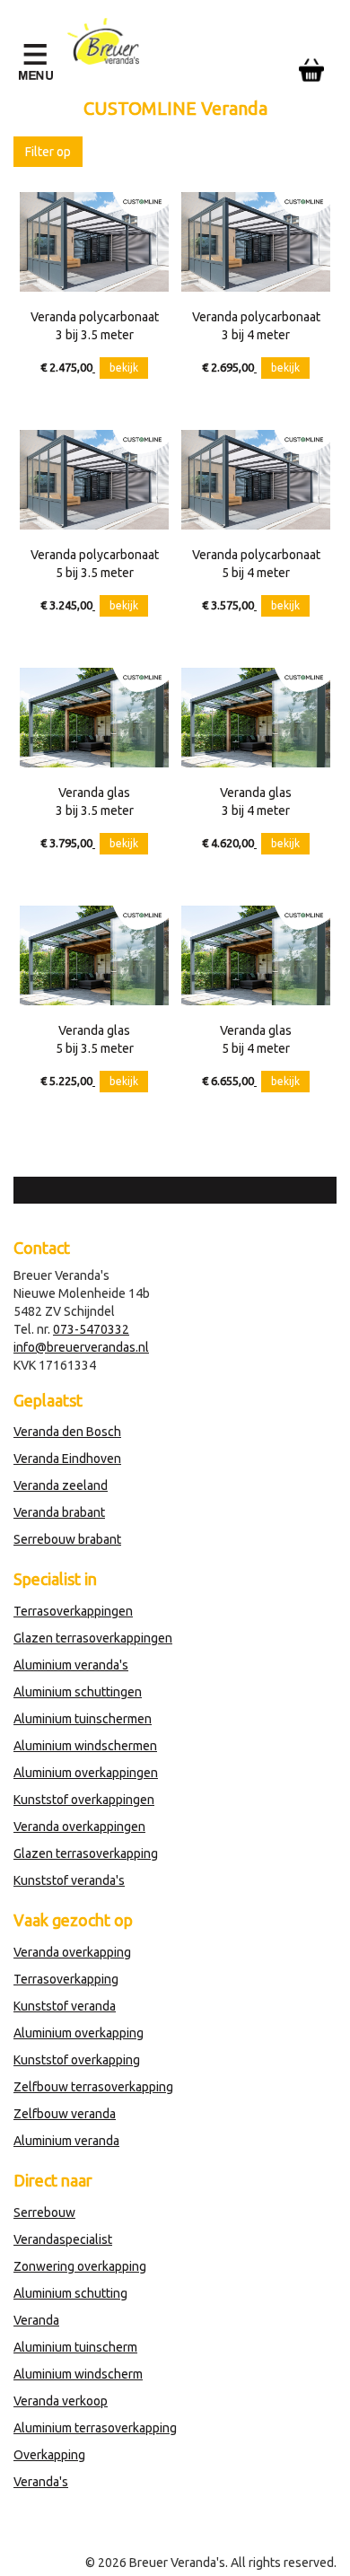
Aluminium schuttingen (78, 1692)
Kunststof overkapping (77, 2060)
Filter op (48, 152)
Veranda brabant (59, 1512)
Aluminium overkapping (79, 2033)
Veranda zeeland (61, 1485)
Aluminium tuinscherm (75, 2347)
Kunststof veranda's (69, 1880)
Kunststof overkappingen (84, 1800)
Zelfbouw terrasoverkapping (93, 2087)
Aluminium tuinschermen (83, 1719)
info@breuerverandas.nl (81, 1347)
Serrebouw (44, 2212)
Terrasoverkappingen (73, 1611)
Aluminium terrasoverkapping (95, 2428)
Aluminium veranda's (71, 1665)
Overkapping (49, 2455)
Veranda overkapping (72, 1952)
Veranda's (41, 2482)
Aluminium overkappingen (86, 1773)
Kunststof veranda (65, 2006)
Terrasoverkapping (66, 1979)
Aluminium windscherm (78, 2374)
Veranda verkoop (61, 2401)
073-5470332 (91, 1329)
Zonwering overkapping (80, 2266)
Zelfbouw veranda (65, 2114)
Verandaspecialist (63, 2239)
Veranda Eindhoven (67, 1459)
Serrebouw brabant (67, 1539)
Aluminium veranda (66, 2141)
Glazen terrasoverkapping (86, 1853)
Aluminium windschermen (85, 1746)
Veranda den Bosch (67, 1432)
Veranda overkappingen (79, 1827)
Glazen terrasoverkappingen (93, 1638)
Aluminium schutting (70, 2293)
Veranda (36, 2320)
